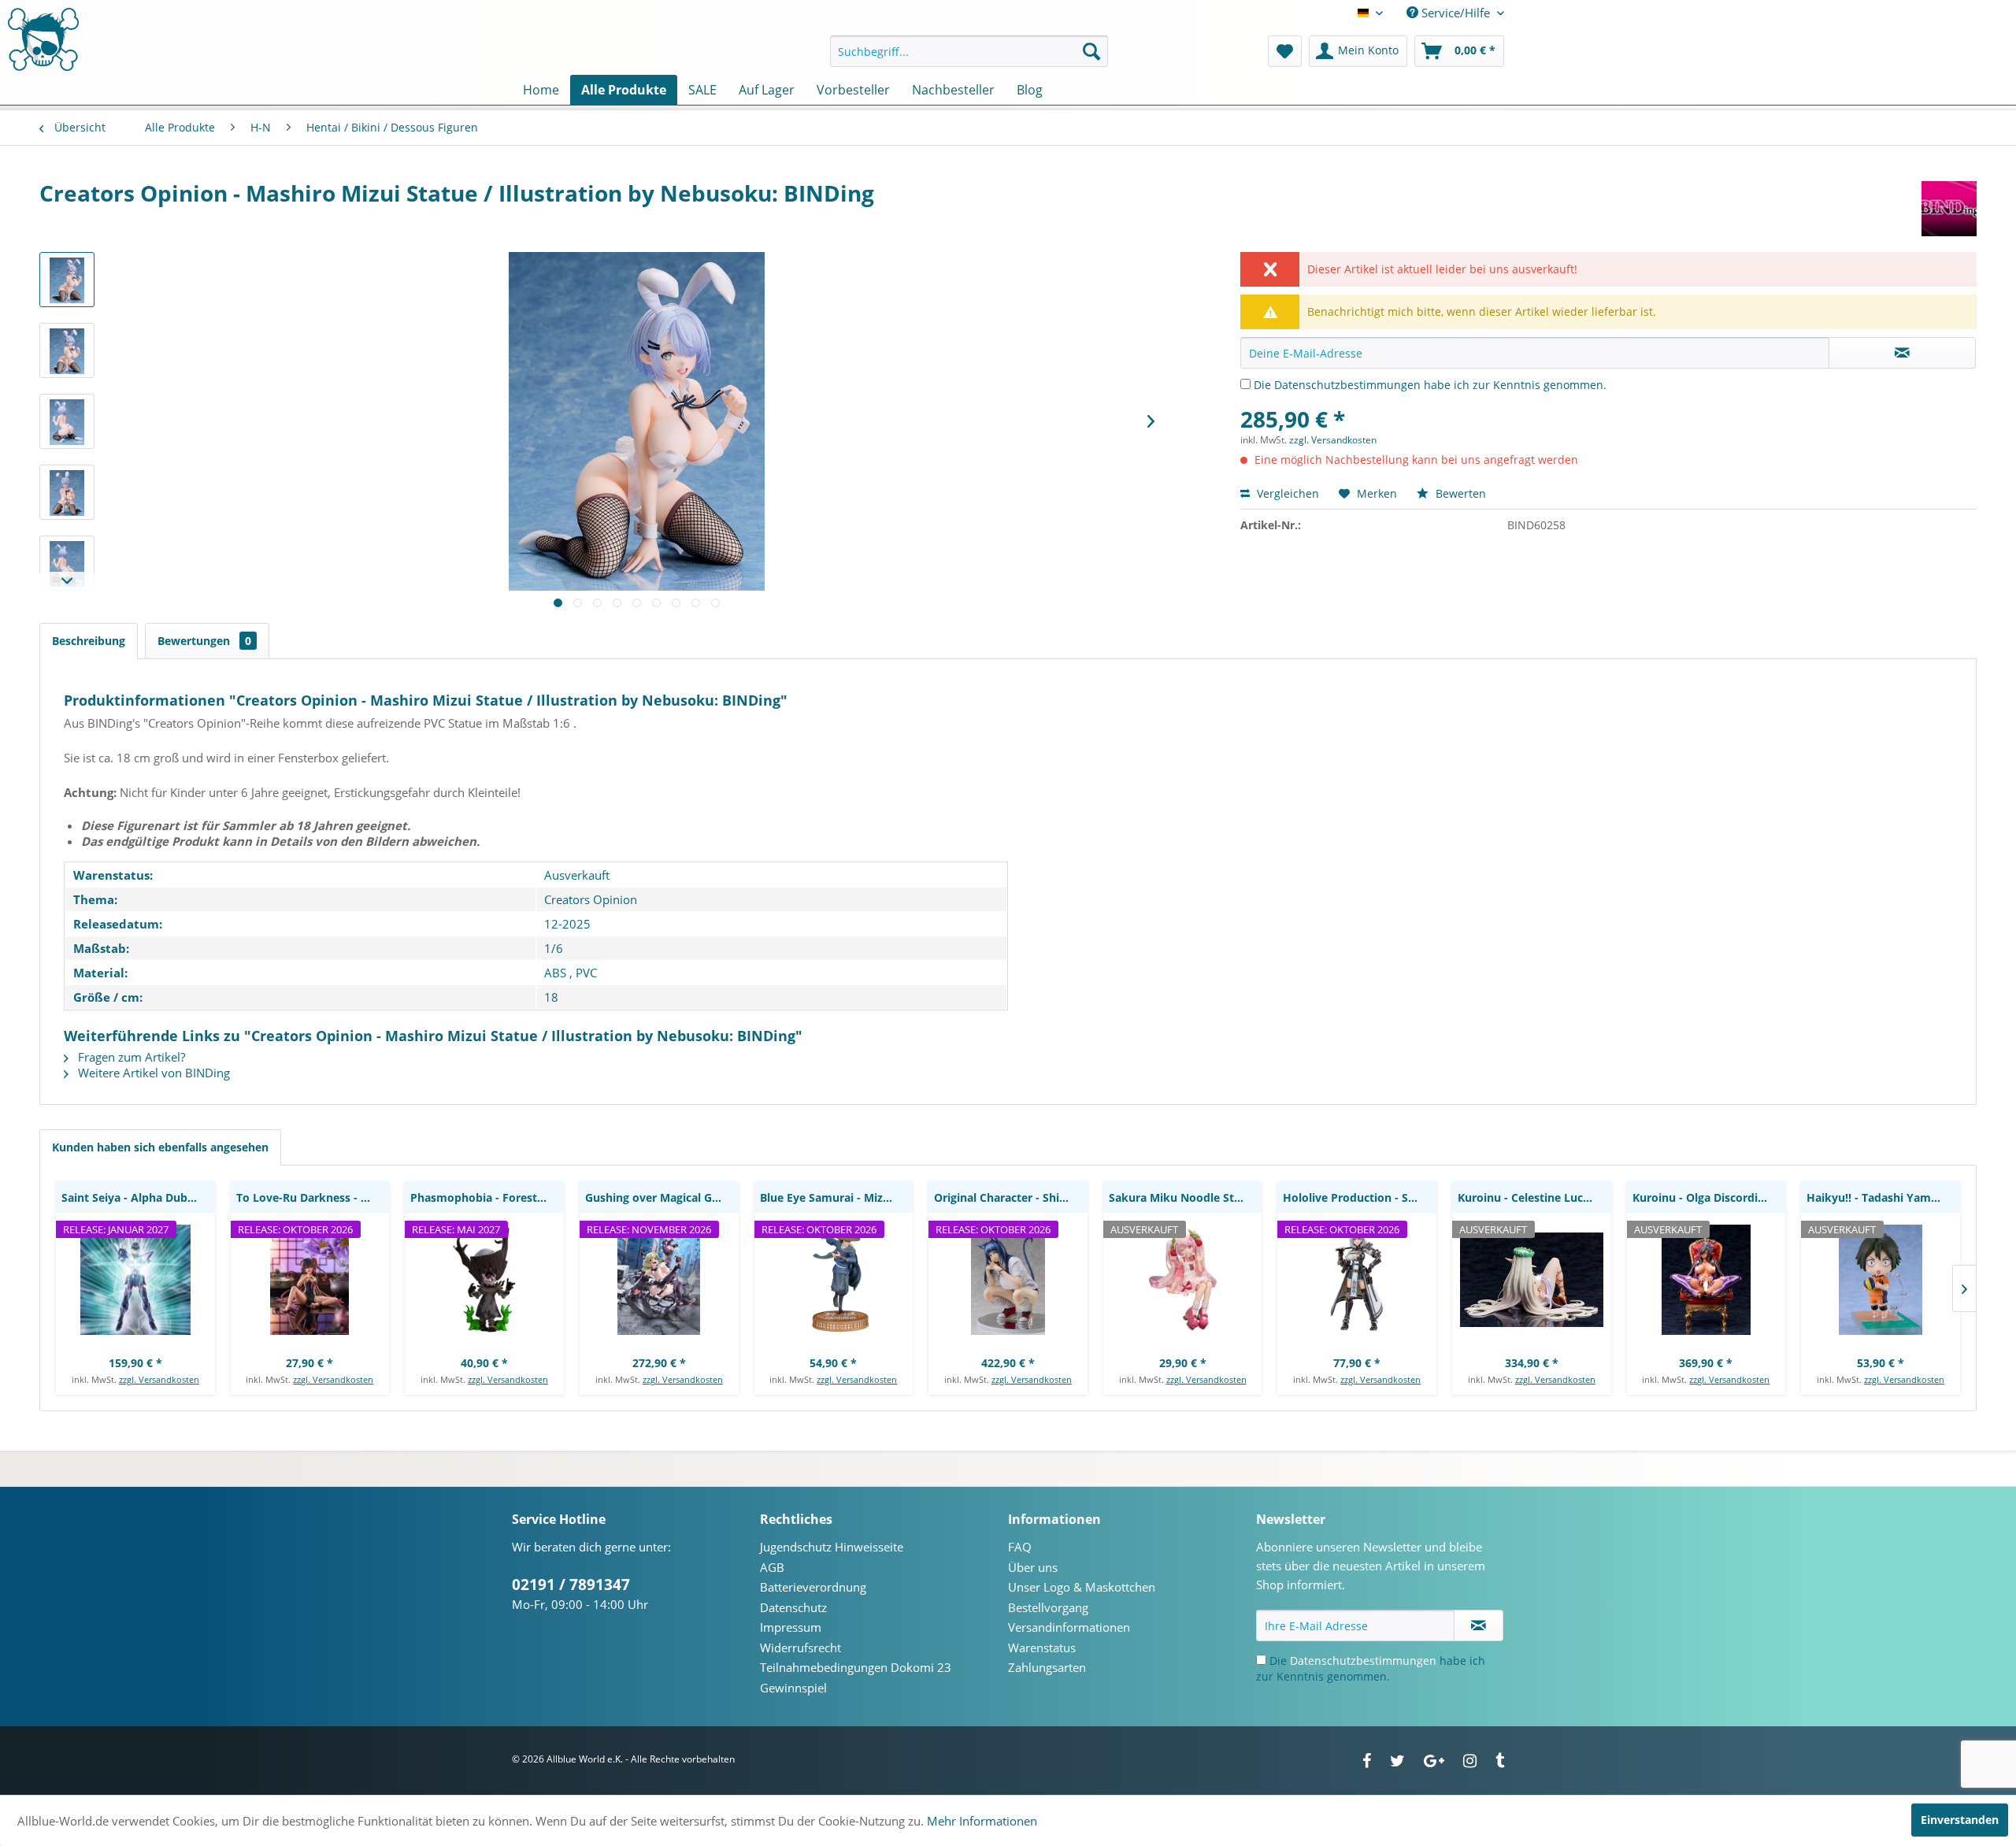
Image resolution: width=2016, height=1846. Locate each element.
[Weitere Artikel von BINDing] (1949, 209)
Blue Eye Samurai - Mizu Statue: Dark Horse (837, 1197)
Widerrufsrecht (800, 1648)
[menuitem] (969, 51)
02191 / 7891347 (571, 1585)
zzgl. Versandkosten (1333, 440)
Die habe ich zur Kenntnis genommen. (1430, 385)
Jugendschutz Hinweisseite (832, 1547)
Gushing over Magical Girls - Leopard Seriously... (662, 1197)
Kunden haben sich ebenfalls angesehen (160, 1147)
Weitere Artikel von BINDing (152, 1073)
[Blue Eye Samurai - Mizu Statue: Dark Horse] (834, 1280)
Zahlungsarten (1047, 1667)
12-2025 (567, 924)
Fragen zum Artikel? (130, 1057)
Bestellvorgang (1048, 1607)
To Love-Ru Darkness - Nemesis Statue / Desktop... (313, 1197)
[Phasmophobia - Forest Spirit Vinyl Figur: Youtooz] (484, 1280)
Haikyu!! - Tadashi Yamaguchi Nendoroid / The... (1883, 1197)
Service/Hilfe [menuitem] (1456, 13)
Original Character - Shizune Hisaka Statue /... (1011, 1197)
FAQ (1020, 1547)
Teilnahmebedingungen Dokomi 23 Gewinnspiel (856, 1677)
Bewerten (1459, 493)
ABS (555, 973)
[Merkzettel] (1285, 51)
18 (551, 997)
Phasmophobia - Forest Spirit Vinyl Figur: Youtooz (487, 1197)
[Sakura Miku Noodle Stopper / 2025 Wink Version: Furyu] (1183, 1280)
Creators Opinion (591, 899)
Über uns (1033, 1567)
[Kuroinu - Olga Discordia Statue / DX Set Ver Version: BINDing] (1707, 1280)
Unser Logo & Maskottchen (1082, 1587)
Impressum (791, 1627)
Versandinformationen (1069, 1627)
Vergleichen (1286, 493)
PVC (586, 973)
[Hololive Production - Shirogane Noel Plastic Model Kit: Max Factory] (1357, 1280)
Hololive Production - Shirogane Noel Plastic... (1360, 1197)
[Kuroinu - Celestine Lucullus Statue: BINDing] (1532, 1280)
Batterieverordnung (813, 1587)
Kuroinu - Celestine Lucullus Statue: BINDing (1534, 1197)
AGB (772, 1567)
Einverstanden (1960, 1820)
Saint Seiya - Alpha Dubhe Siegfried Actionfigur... (138, 1197)
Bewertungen (204, 641)
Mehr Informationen (982, 1821)
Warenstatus (1042, 1648)
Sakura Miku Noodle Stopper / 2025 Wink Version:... (1186, 1197)
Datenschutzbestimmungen (1347, 385)
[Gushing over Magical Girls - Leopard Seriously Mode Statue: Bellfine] (659, 1280)
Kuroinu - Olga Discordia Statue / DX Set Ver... (1709, 1197)
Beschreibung (89, 641)
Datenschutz (793, 1607)
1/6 (554, 948)
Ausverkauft (577, 875)
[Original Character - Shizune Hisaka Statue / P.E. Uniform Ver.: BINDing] (1008, 1280)
